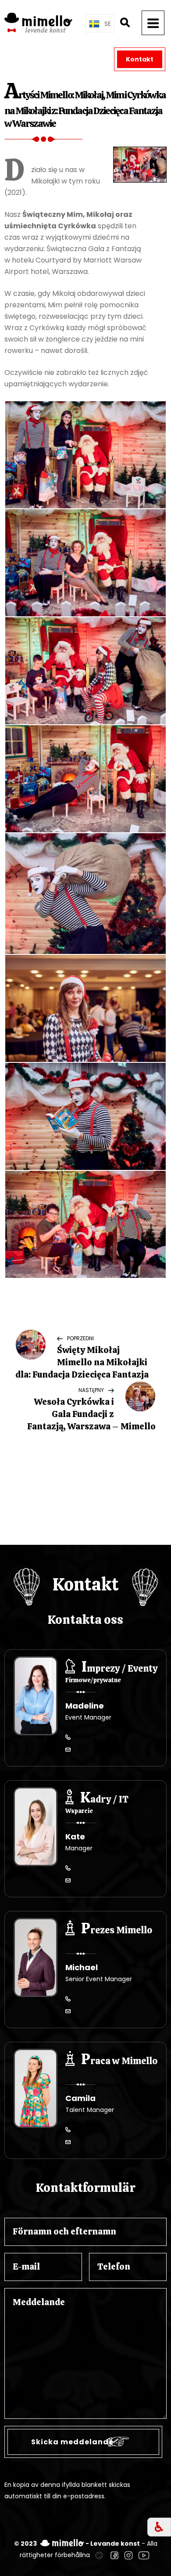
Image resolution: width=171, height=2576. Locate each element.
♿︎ (159, 2527)
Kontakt (140, 59)
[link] (99, 2555)
